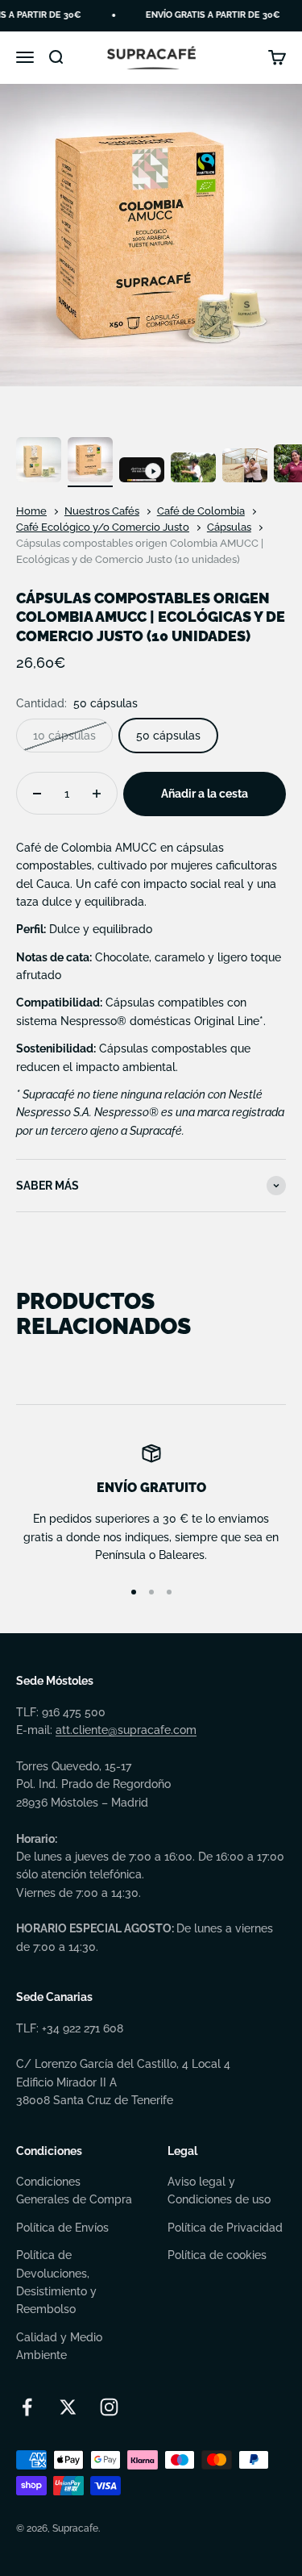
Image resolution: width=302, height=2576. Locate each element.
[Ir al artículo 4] (193, 470)
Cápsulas (229, 527)
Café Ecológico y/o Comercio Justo (103, 527)
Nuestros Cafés (102, 511)
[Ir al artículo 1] (39, 462)
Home (31, 511)
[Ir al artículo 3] (142, 473)
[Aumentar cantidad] (97, 793)
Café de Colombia (201, 511)
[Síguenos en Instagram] (109, 2407)
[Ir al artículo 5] (245, 468)
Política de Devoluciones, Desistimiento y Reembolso (56, 2282)
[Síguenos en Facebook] (27, 2407)
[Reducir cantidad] (37, 793)
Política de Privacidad (225, 2228)
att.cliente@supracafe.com (126, 1730)
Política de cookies (217, 2255)
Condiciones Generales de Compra (74, 2190)
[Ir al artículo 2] (90, 462)
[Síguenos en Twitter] (68, 2407)
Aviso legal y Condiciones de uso (219, 2190)
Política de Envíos (62, 2228)
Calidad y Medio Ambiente (59, 2346)
